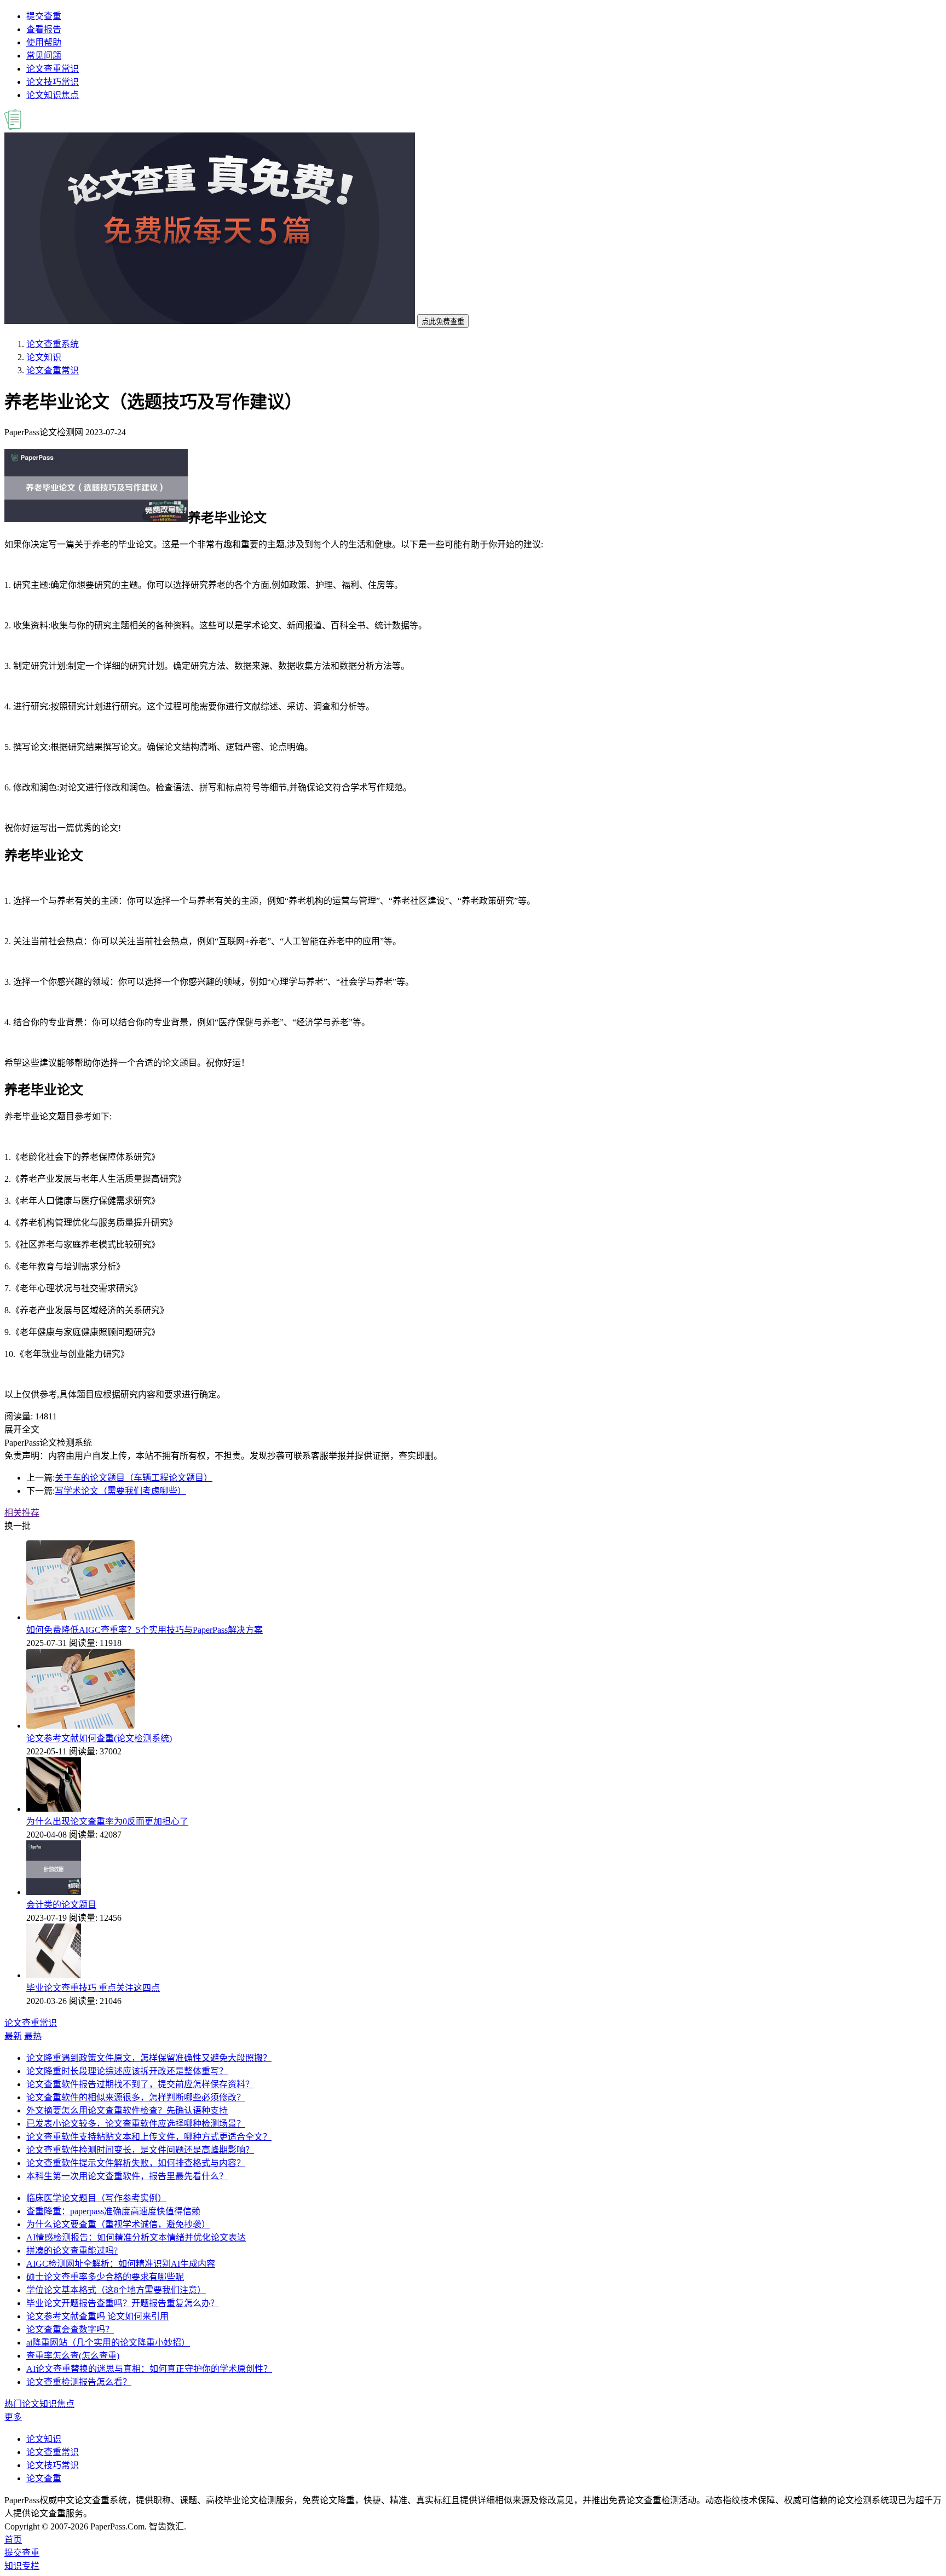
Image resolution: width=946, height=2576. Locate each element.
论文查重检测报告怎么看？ (79, 2382)
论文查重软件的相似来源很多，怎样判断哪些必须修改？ (136, 2097)
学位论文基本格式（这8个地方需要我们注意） (116, 2290)
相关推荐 (22, 1513)
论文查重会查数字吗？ (70, 2329)
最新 (13, 2036)
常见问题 (44, 56)
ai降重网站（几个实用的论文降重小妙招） (108, 2343)
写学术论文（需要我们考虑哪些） (120, 1491)
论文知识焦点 (53, 95)
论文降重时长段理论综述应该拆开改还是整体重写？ (127, 2071)
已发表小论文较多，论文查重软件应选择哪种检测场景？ (136, 2124)
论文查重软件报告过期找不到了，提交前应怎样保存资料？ (140, 2084)
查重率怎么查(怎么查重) (73, 2356)
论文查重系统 (53, 344)
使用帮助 (44, 42)
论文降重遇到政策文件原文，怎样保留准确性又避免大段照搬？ (149, 2058)
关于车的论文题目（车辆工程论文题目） (134, 1478)
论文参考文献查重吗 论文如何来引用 (97, 2316)
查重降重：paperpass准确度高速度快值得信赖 (113, 2211)
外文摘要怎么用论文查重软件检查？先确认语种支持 (127, 2110)
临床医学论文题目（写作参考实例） (96, 2198)
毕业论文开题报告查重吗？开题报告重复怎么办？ (123, 2303)
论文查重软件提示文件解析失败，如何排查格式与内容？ (136, 2163)
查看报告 (44, 29)
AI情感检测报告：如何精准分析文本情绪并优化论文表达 (136, 2237)
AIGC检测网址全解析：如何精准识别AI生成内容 (121, 2264)
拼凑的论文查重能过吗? (72, 2251)
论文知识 (44, 357)
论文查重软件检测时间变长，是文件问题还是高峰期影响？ (140, 2150)
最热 (33, 2036)
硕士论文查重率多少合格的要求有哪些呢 (105, 2277)
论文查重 (44, 2478)
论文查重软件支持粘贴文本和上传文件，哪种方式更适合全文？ (149, 2137)
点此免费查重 (443, 322)
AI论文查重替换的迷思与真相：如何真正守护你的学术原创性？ (149, 2369)
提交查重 (44, 16)
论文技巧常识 (53, 82)
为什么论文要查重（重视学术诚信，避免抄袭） (118, 2224)
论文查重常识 (53, 69)
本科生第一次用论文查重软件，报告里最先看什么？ (127, 2176)
